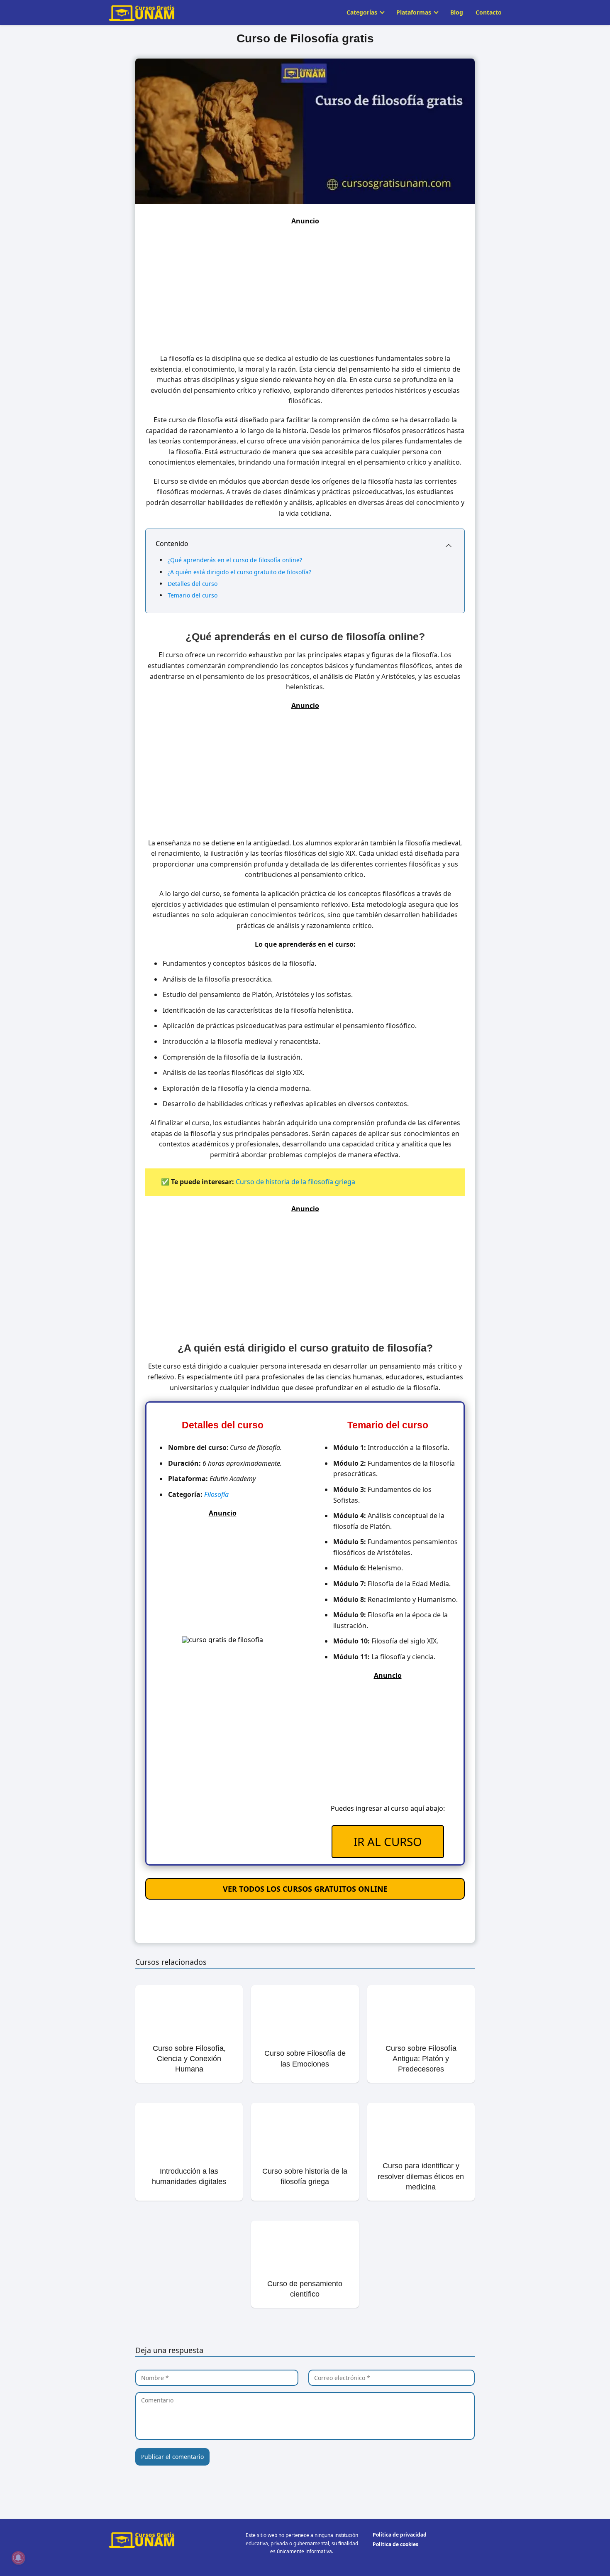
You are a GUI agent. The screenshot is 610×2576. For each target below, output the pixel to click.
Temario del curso (193, 595)
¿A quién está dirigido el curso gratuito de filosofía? (239, 572)
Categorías (362, 12)
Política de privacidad (400, 2535)
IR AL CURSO (388, 1841)
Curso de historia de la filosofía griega (295, 1182)
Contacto (489, 12)
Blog (457, 12)
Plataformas (414, 12)
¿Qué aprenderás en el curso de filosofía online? (235, 560)
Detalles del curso (193, 584)
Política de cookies (395, 2544)
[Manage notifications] (18, 2558)
